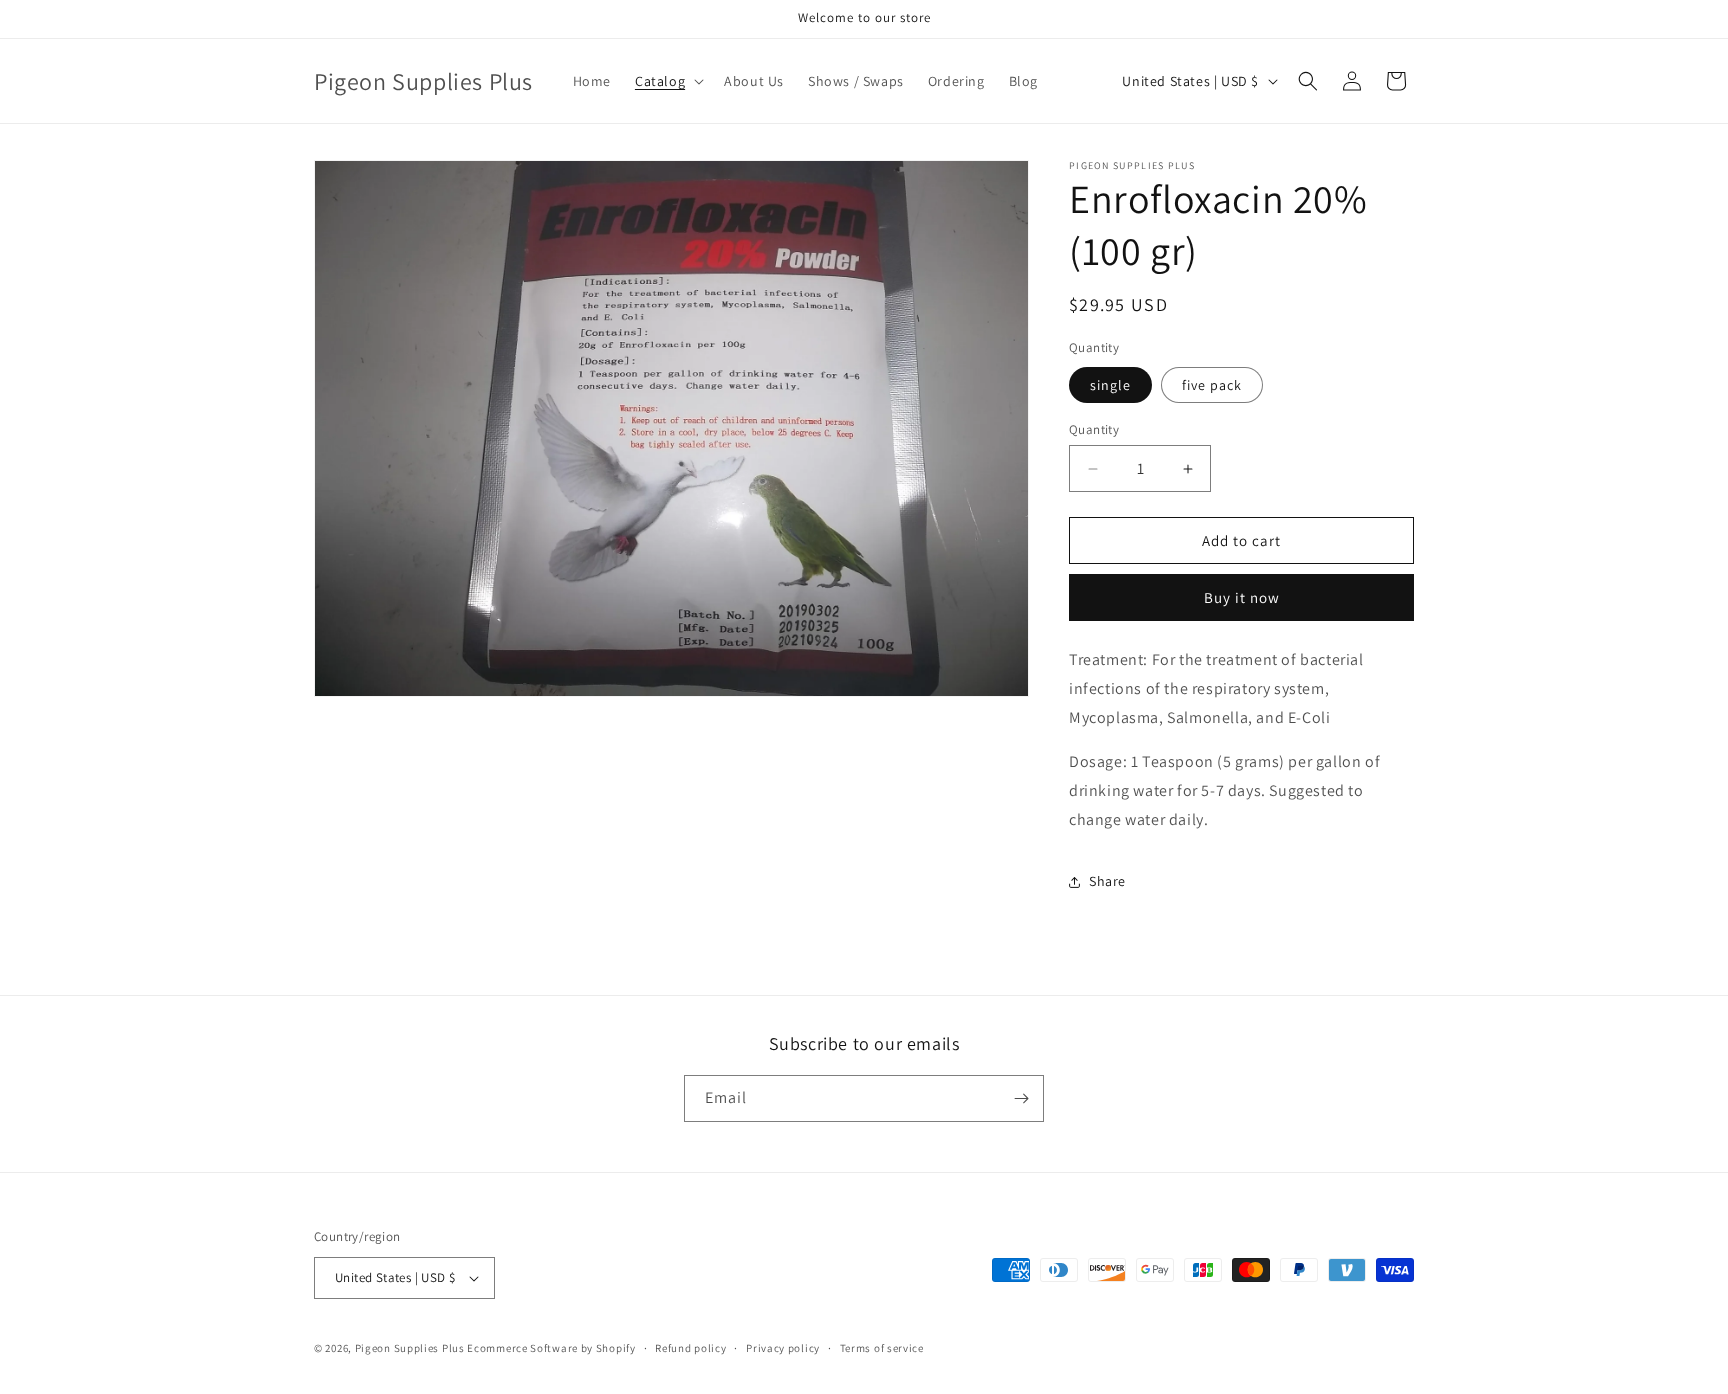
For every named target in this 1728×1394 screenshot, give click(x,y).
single (1110, 385)
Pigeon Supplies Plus (410, 1348)
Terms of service (882, 1348)
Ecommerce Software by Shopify (551, 1348)
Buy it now (1242, 597)
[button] (667, 81)
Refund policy (690, 1348)
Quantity (1094, 429)
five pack (1212, 385)
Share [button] (1107, 881)
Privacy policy (783, 1348)
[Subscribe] (1021, 1098)
